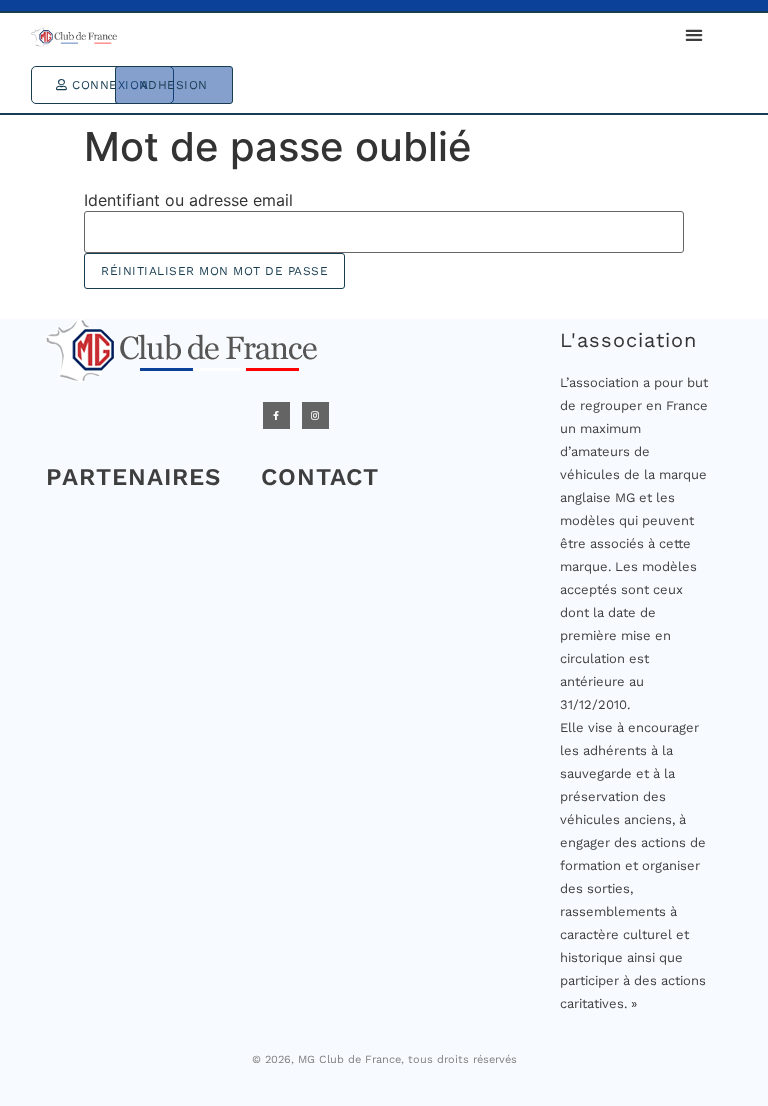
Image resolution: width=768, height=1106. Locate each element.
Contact (320, 477)
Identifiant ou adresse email (188, 200)
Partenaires (133, 477)
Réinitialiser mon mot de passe (214, 271)
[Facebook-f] (276, 415)
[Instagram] (315, 415)
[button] (693, 35)
